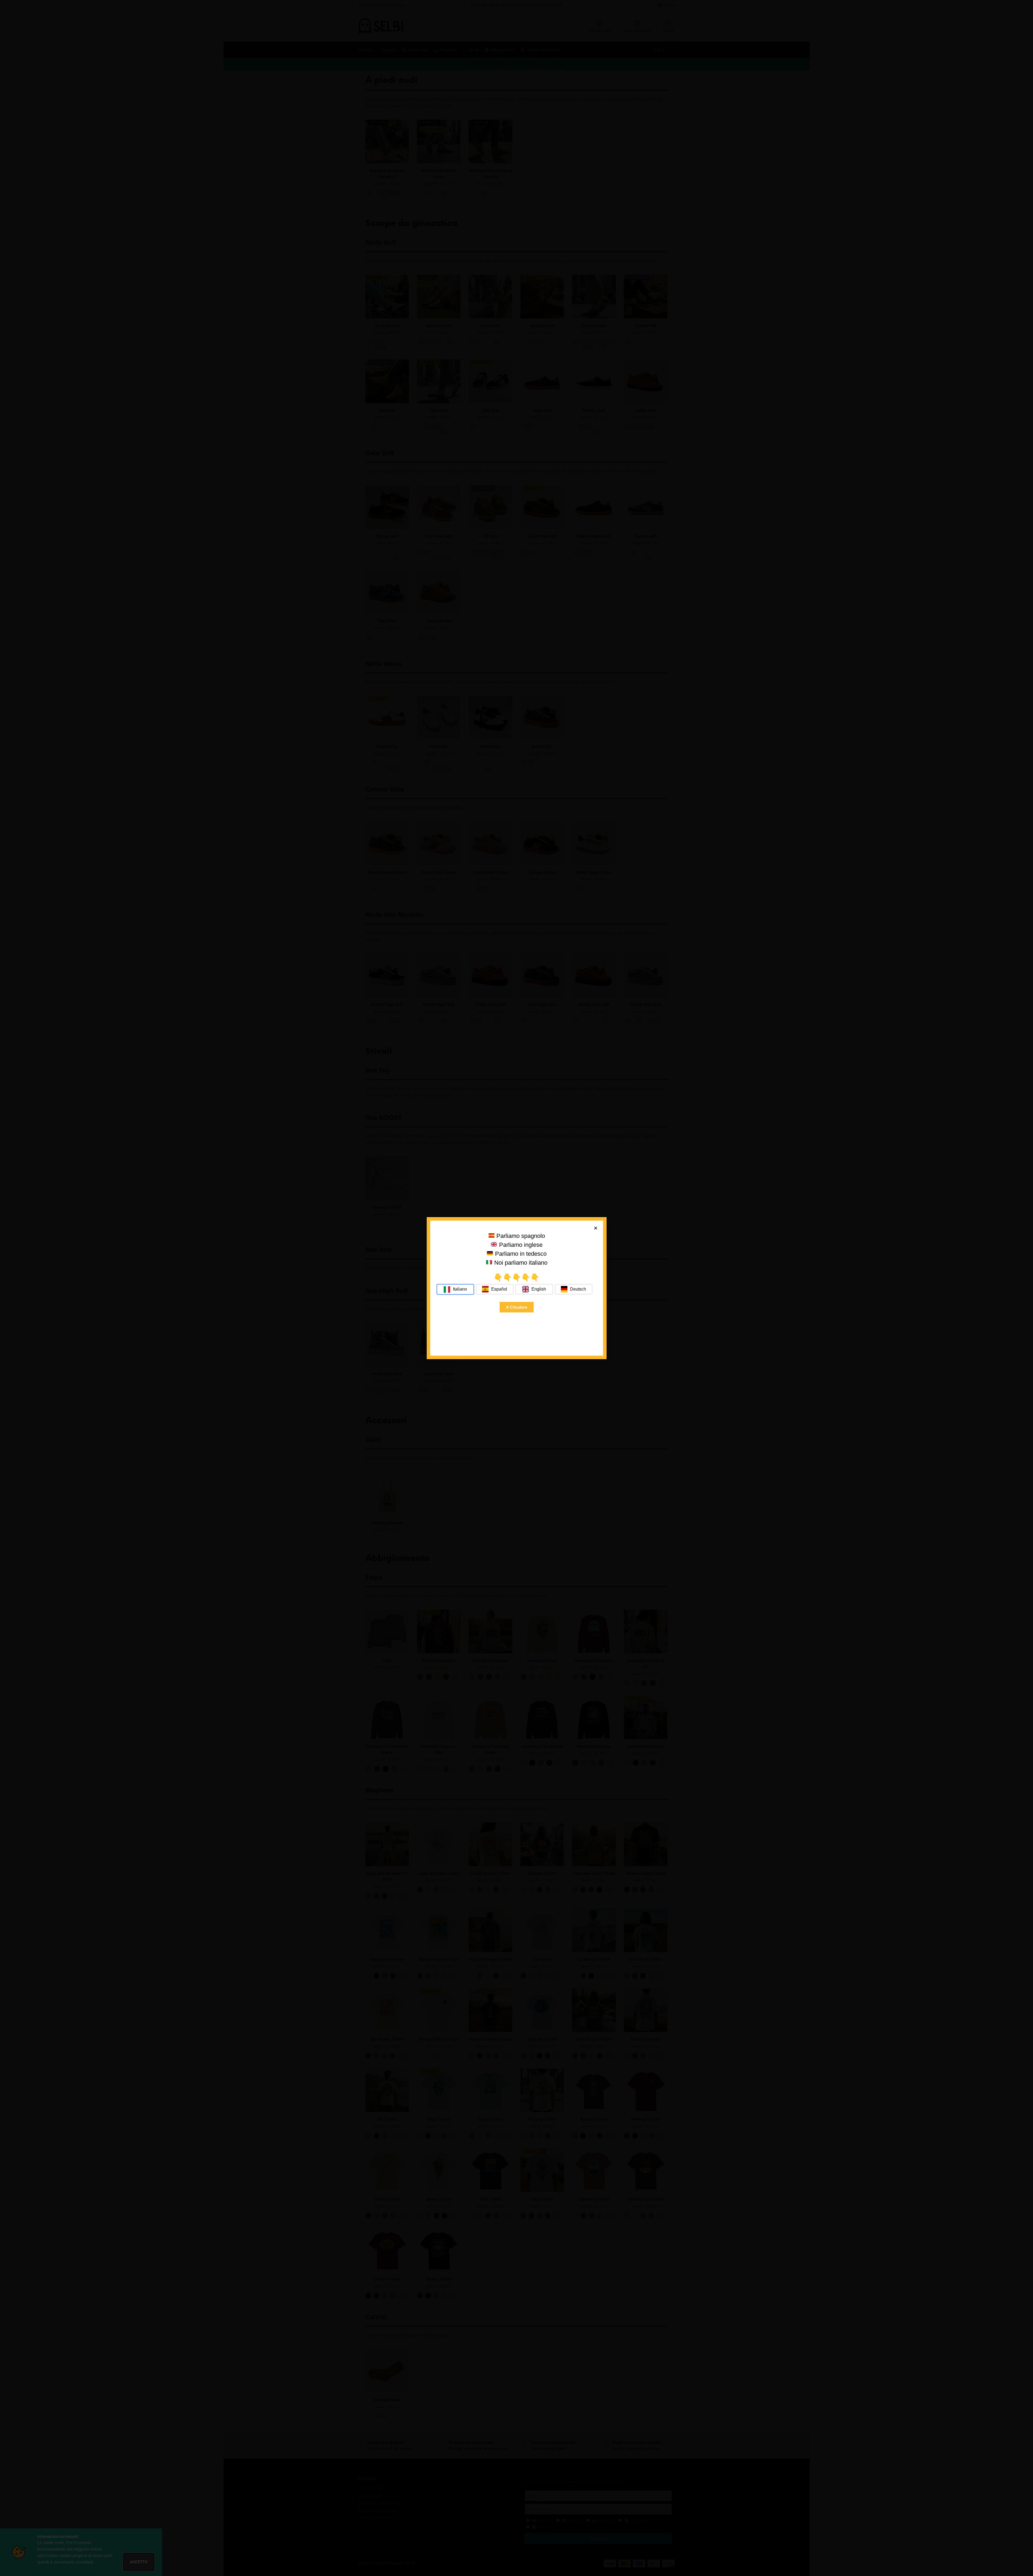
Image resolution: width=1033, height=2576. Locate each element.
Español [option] (499, 1289)
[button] (596, 1228)
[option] (495, 1289)
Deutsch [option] (578, 1289)
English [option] (539, 1289)
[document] (516, 1288)
